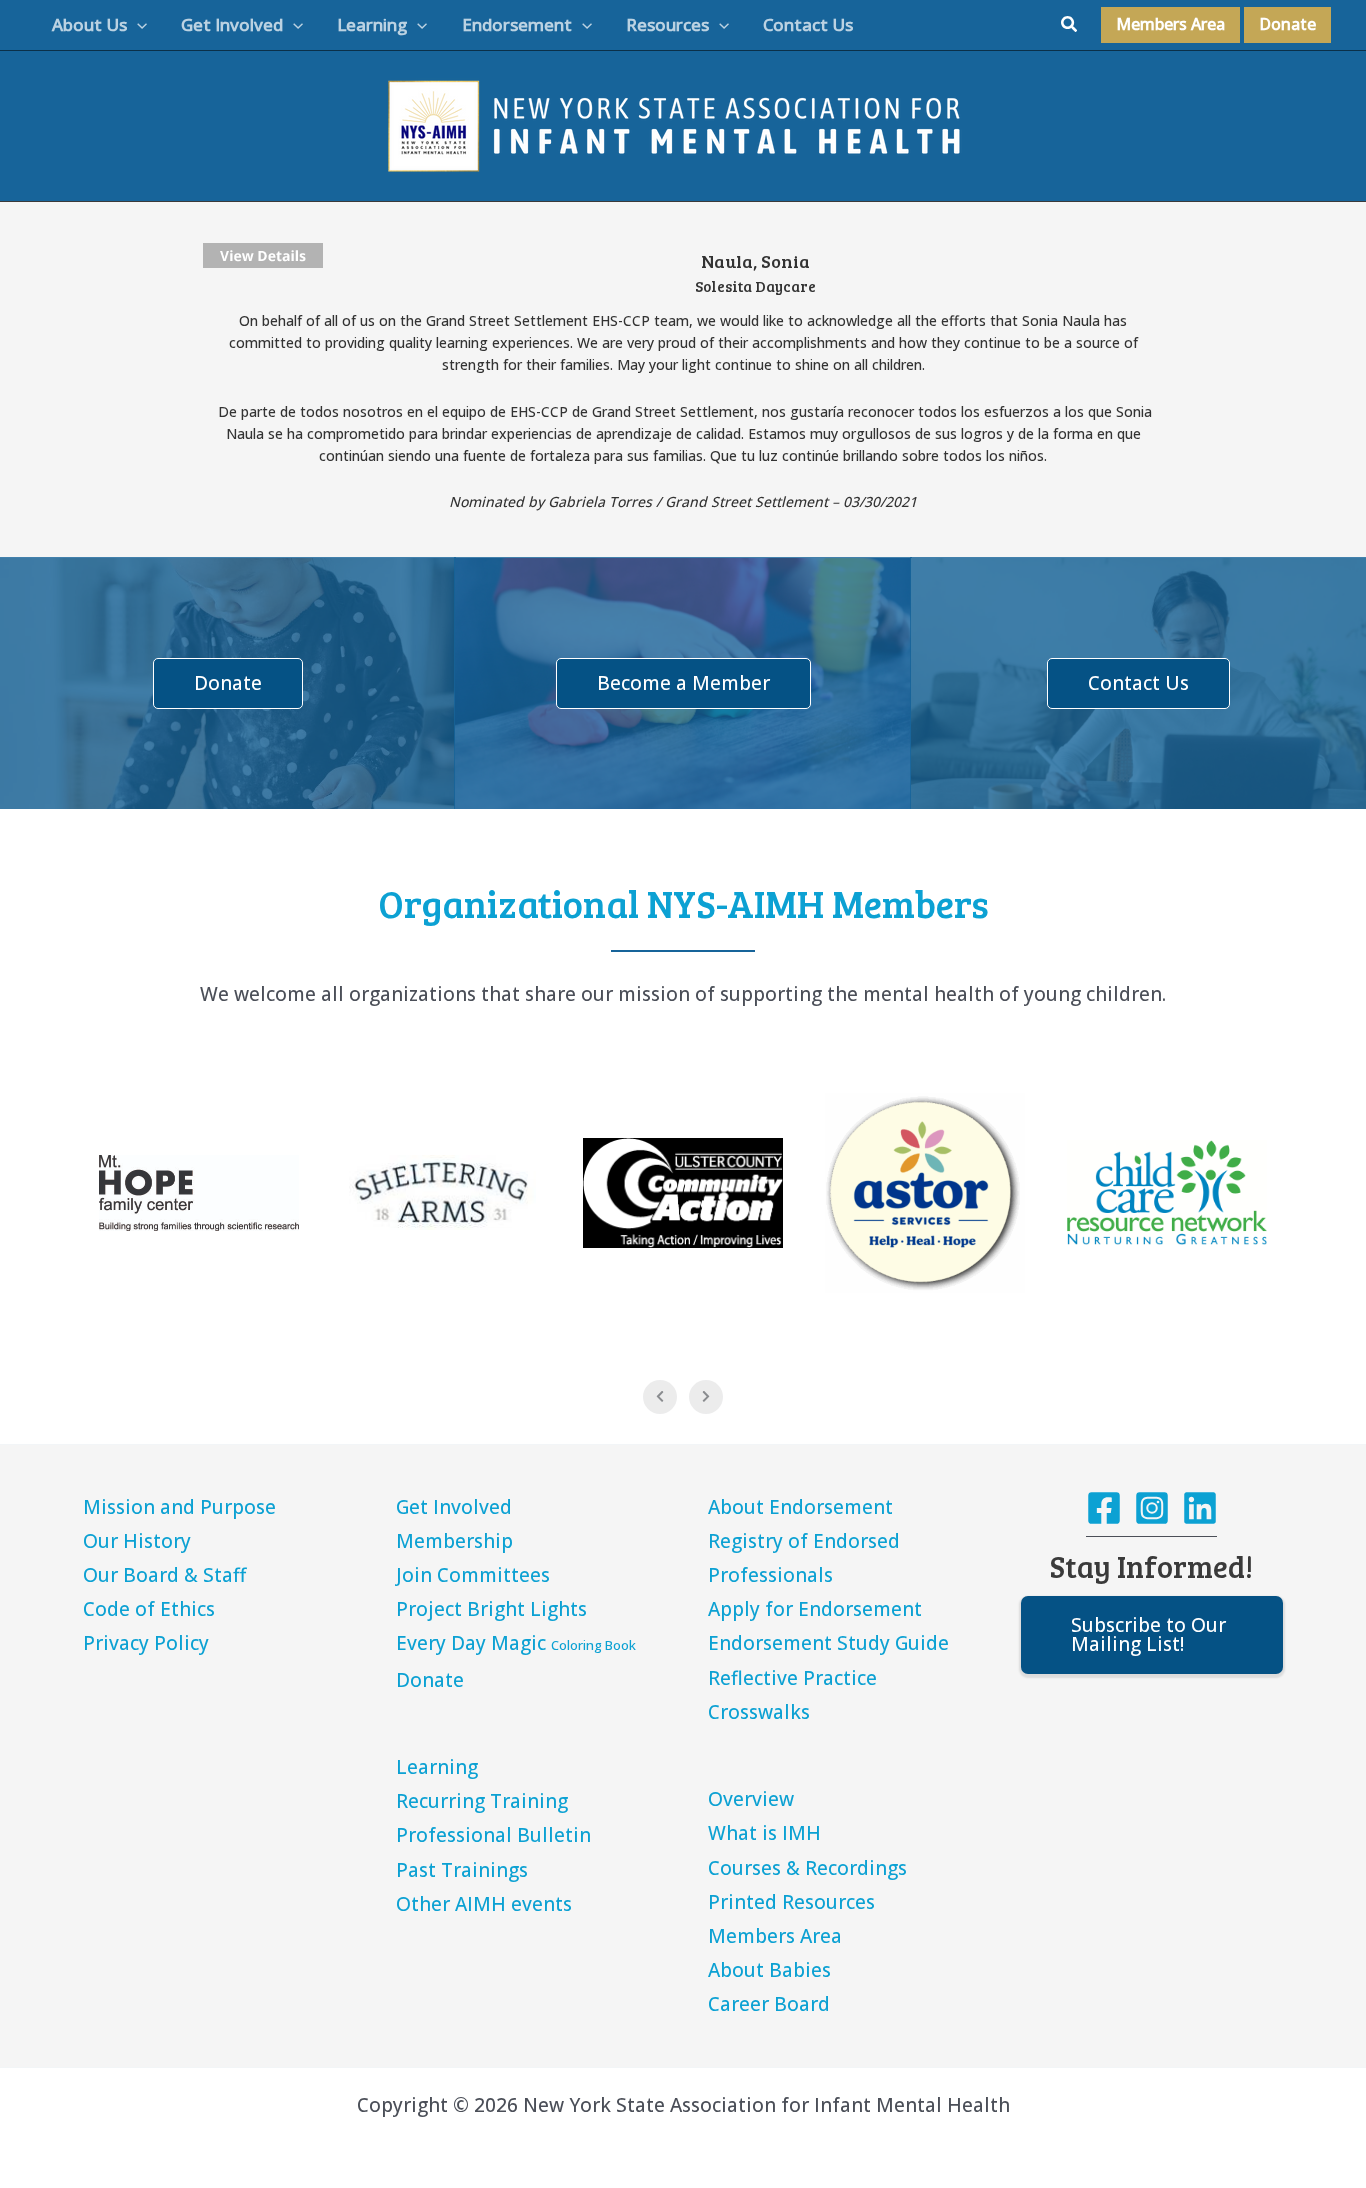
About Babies (769, 1970)
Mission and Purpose (179, 1507)
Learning (437, 1767)
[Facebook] (1104, 1508)
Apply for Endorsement (815, 1609)
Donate (430, 1680)
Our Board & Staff (164, 1575)
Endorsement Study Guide (828, 1643)
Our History (137, 1541)
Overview (751, 1799)
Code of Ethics (149, 1609)
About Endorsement (800, 1507)
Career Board (769, 2004)
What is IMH (764, 1833)
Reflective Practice (792, 1678)
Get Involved (454, 1507)
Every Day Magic (516, 1643)
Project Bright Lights (491, 1609)
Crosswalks (759, 1712)
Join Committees (473, 1575)
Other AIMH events (484, 1904)
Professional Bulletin (493, 1835)
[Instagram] (1152, 1508)
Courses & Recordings (807, 1868)
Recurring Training (482, 1801)
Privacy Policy (146, 1643)
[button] (137, 25)
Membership (454, 1541)
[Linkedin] (1200, 1508)
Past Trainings (462, 1870)
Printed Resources (791, 1902)
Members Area (775, 1936)
